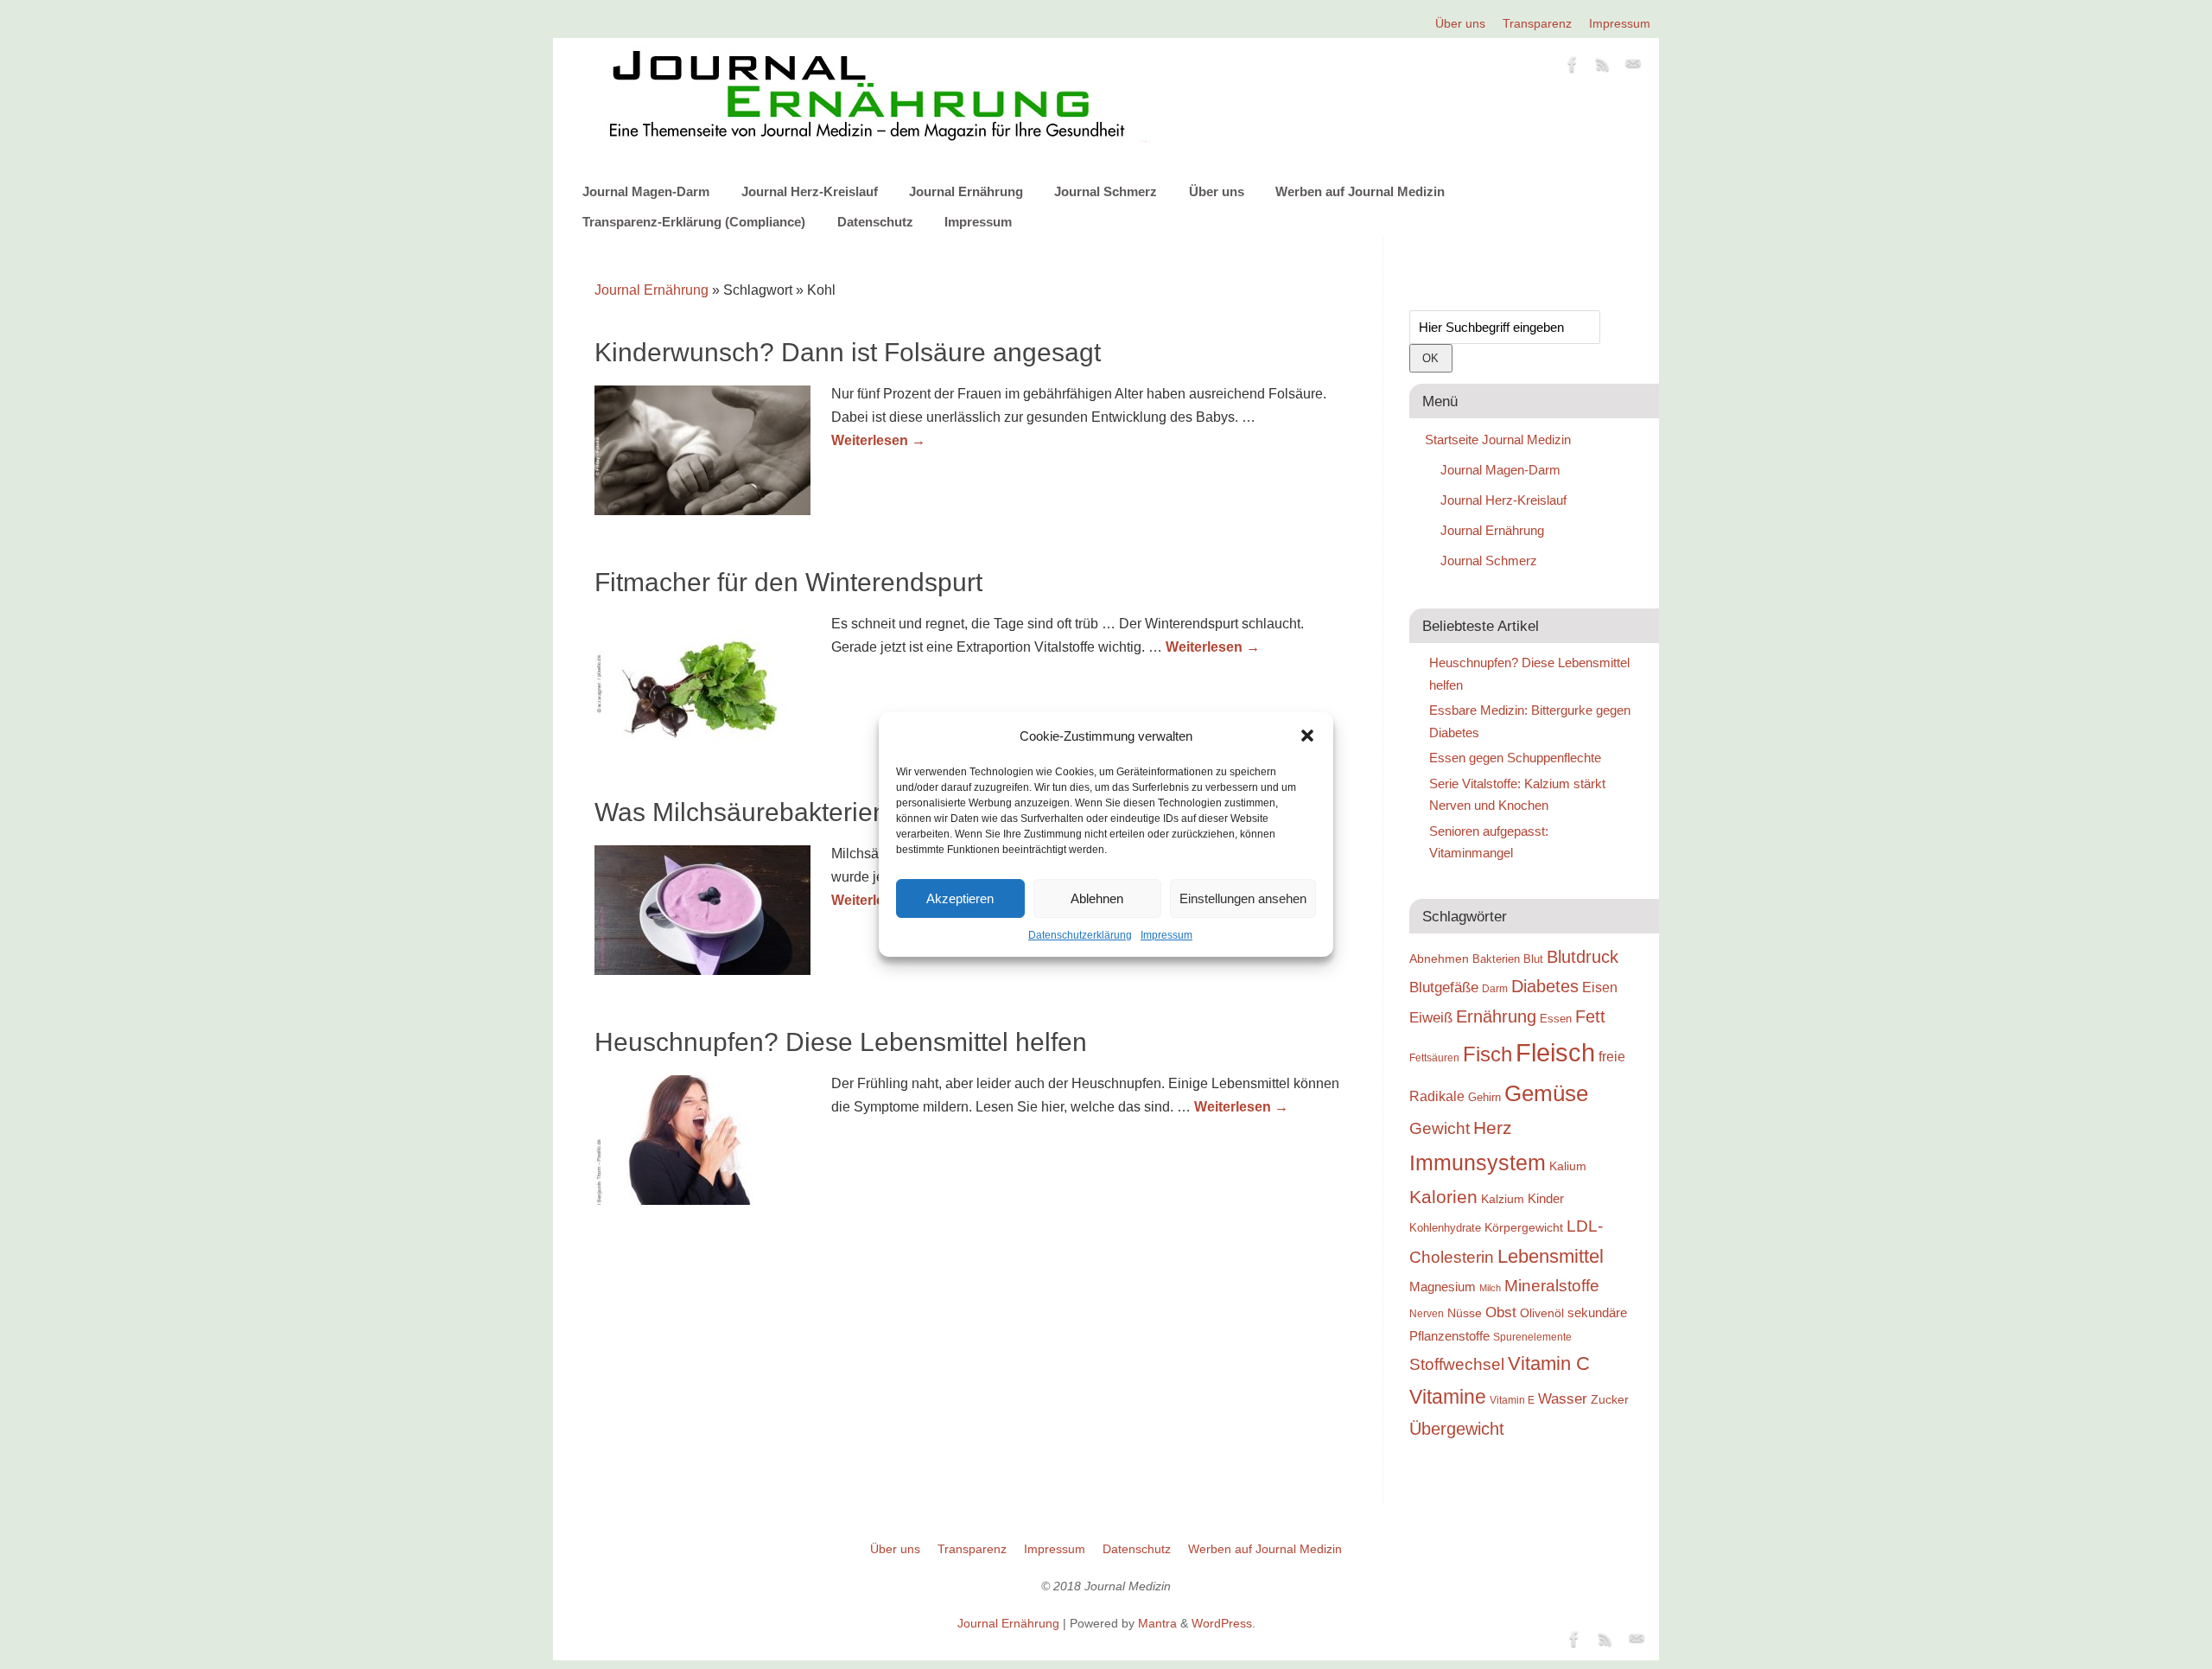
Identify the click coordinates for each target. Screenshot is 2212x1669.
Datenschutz (875, 222)
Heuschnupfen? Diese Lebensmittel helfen (841, 1042)
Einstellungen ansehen (1243, 898)
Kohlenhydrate (1445, 1228)
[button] (1307, 736)
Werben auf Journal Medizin (1360, 191)
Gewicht (1440, 1128)
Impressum (1166, 935)
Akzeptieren (960, 898)
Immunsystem (1478, 1163)
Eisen (1600, 987)
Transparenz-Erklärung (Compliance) (694, 222)
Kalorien (1443, 1197)
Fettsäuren (1434, 1057)
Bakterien (1496, 959)
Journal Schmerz (1106, 191)
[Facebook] (1573, 67)
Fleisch (1555, 1052)
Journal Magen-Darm (646, 191)
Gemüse (1546, 1093)
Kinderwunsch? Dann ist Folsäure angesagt (848, 352)
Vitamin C (1549, 1363)
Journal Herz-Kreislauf (810, 191)
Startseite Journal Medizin (1498, 440)
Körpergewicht (1524, 1227)
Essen (1556, 1019)
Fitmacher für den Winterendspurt (788, 582)
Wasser (1563, 1398)
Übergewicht (1457, 1429)
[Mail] (1633, 67)
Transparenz (1537, 23)
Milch (1490, 1288)
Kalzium (1503, 1199)
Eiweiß (1431, 1017)
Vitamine (1448, 1397)
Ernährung (1496, 1016)
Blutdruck (1583, 957)
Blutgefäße (1444, 987)
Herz (1493, 1128)
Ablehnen (1097, 898)
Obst (1501, 1312)
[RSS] (1603, 67)
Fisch (1487, 1054)
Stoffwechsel (1457, 1364)
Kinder (1546, 1198)
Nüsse (1465, 1313)
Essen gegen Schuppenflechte (1515, 758)
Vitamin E (1512, 1400)
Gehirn (1484, 1097)
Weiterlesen (878, 440)
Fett (1590, 1016)
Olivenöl (1542, 1313)
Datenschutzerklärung (1080, 935)
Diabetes (1545, 986)
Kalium (1568, 1166)
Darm (1495, 988)
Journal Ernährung (966, 191)
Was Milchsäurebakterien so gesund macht (844, 812)
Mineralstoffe (1552, 1286)
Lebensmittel (1551, 1256)
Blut (1533, 959)
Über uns (1460, 23)
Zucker (1610, 1399)
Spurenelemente (1532, 1337)
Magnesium (1443, 1287)
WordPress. (1224, 1623)
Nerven (1427, 1313)
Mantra (1157, 1623)
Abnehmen (1439, 959)
